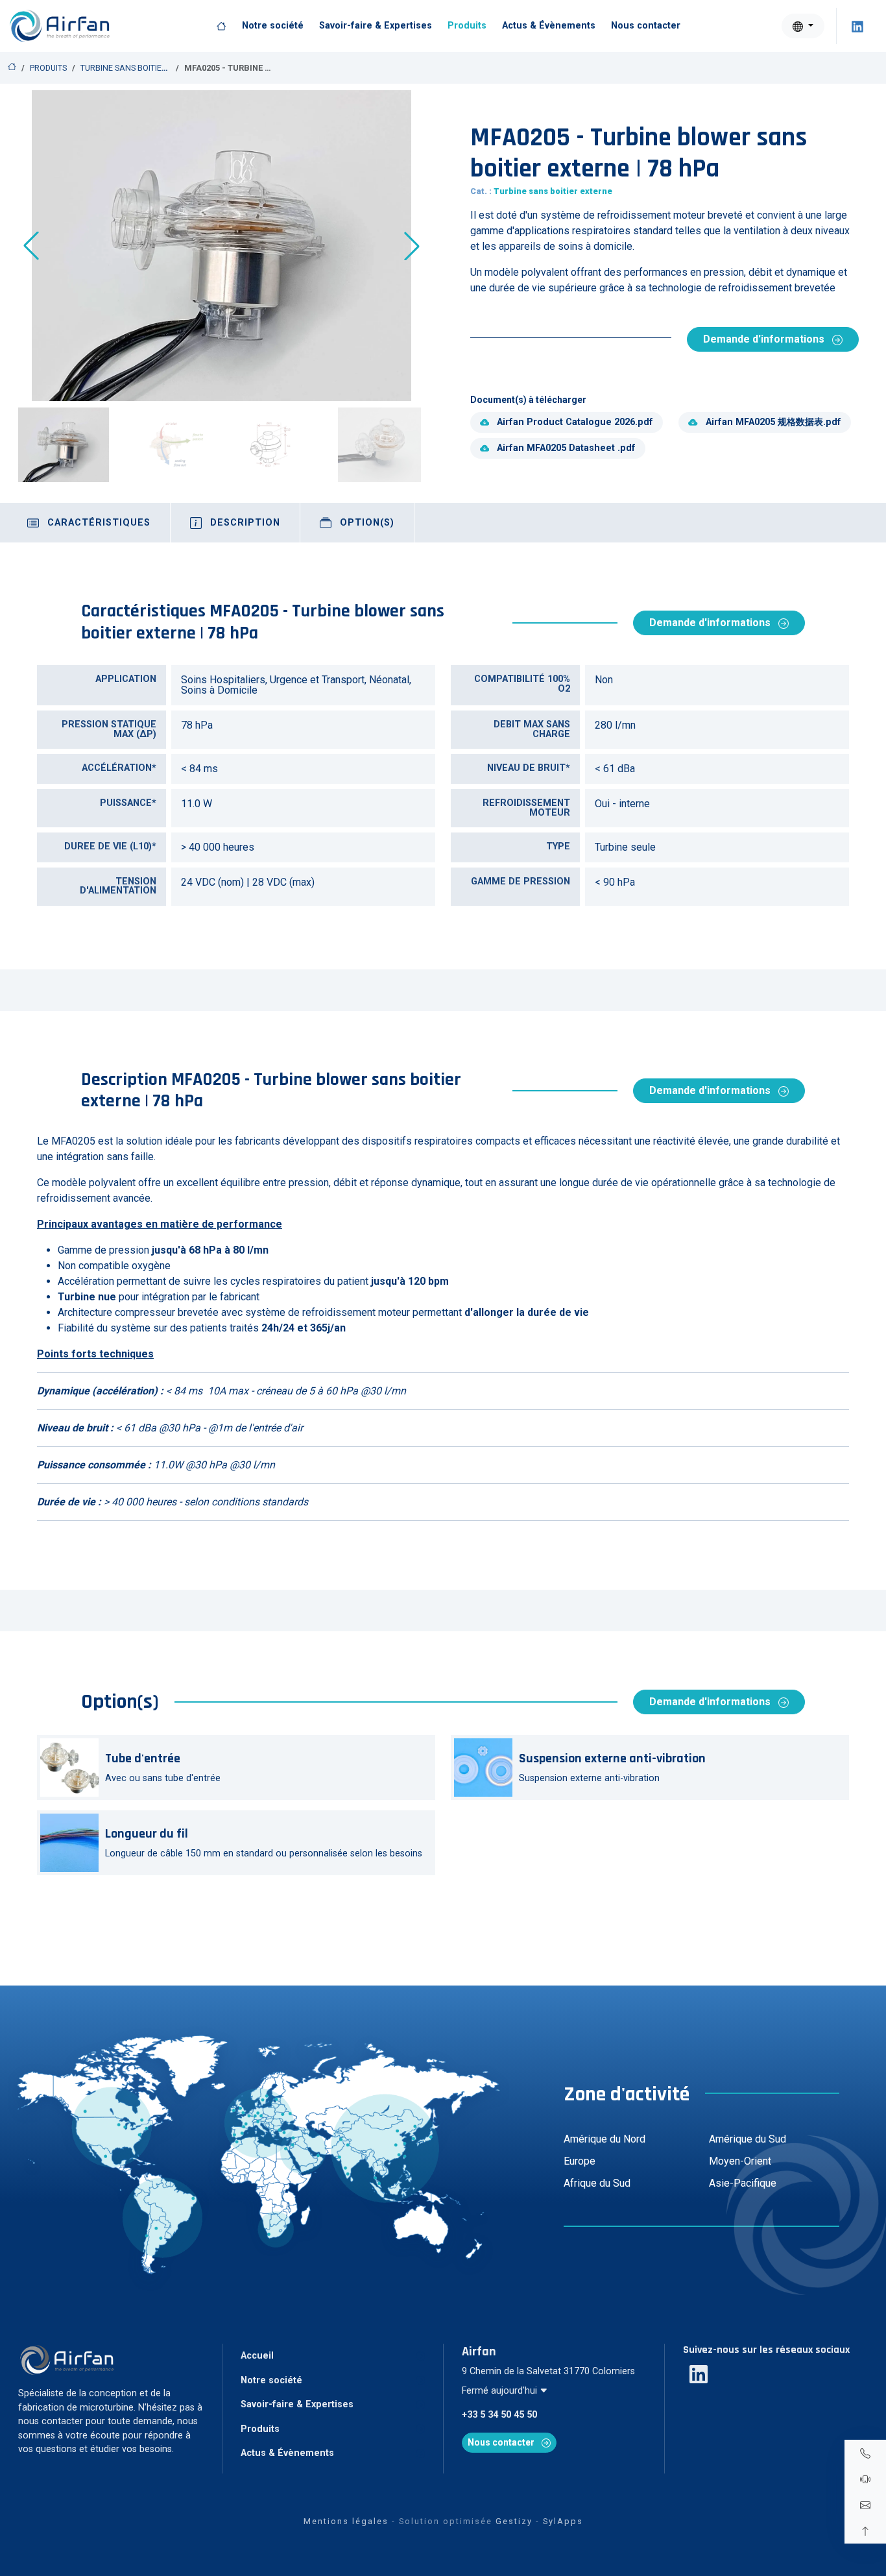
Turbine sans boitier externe (142, 68)
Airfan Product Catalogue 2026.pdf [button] (575, 422)
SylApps (563, 2521)
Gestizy (514, 2521)
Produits (467, 26)
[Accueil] (221, 26)
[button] (412, 246)
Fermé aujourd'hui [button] (501, 2391)
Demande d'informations (765, 339)
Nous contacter (646, 26)
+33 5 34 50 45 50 (499, 2415)
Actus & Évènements (549, 26)
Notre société (273, 26)
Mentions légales (346, 2521)
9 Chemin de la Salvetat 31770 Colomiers (548, 2371)
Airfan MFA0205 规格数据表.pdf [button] (773, 422)
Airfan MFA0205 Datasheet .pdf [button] (566, 448)
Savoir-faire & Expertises (376, 26)
